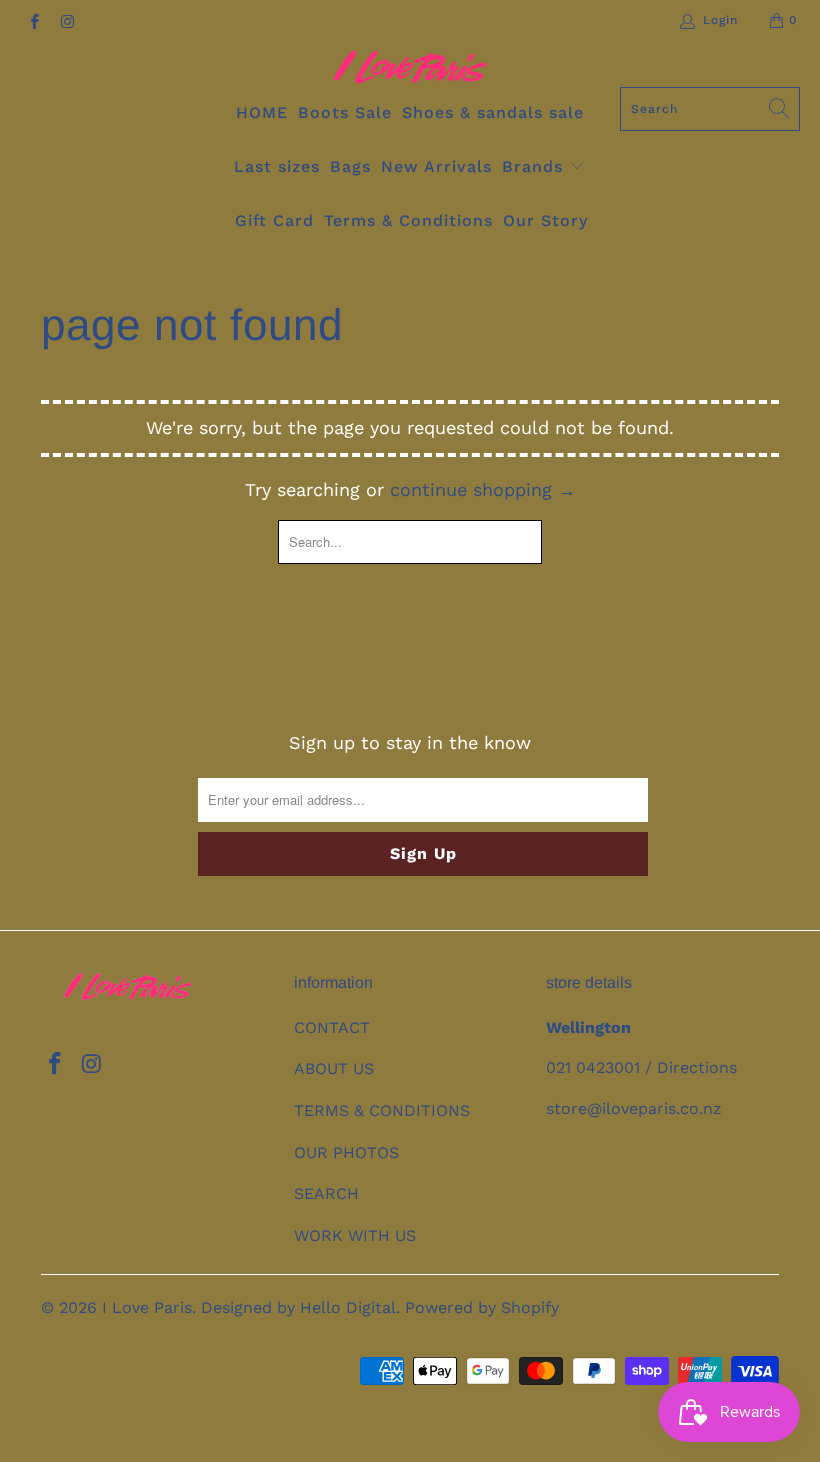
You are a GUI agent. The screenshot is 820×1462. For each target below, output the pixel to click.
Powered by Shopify (482, 1307)
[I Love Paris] (410, 68)
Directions (697, 1067)
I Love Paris (147, 1307)
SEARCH (326, 1193)
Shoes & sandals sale (493, 112)
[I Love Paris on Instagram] (66, 20)
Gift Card (274, 220)
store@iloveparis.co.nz (634, 1108)
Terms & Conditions (408, 220)
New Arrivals (436, 166)
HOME (262, 112)
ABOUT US (334, 1068)
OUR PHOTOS (346, 1152)
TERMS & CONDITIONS (382, 1110)
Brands (535, 166)
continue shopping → (483, 489)
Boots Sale (345, 112)
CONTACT (332, 1027)
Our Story (545, 220)
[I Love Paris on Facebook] (33, 20)
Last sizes (277, 166)
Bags (350, 166)
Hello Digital (348, 1307)
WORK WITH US (355, 1235)
